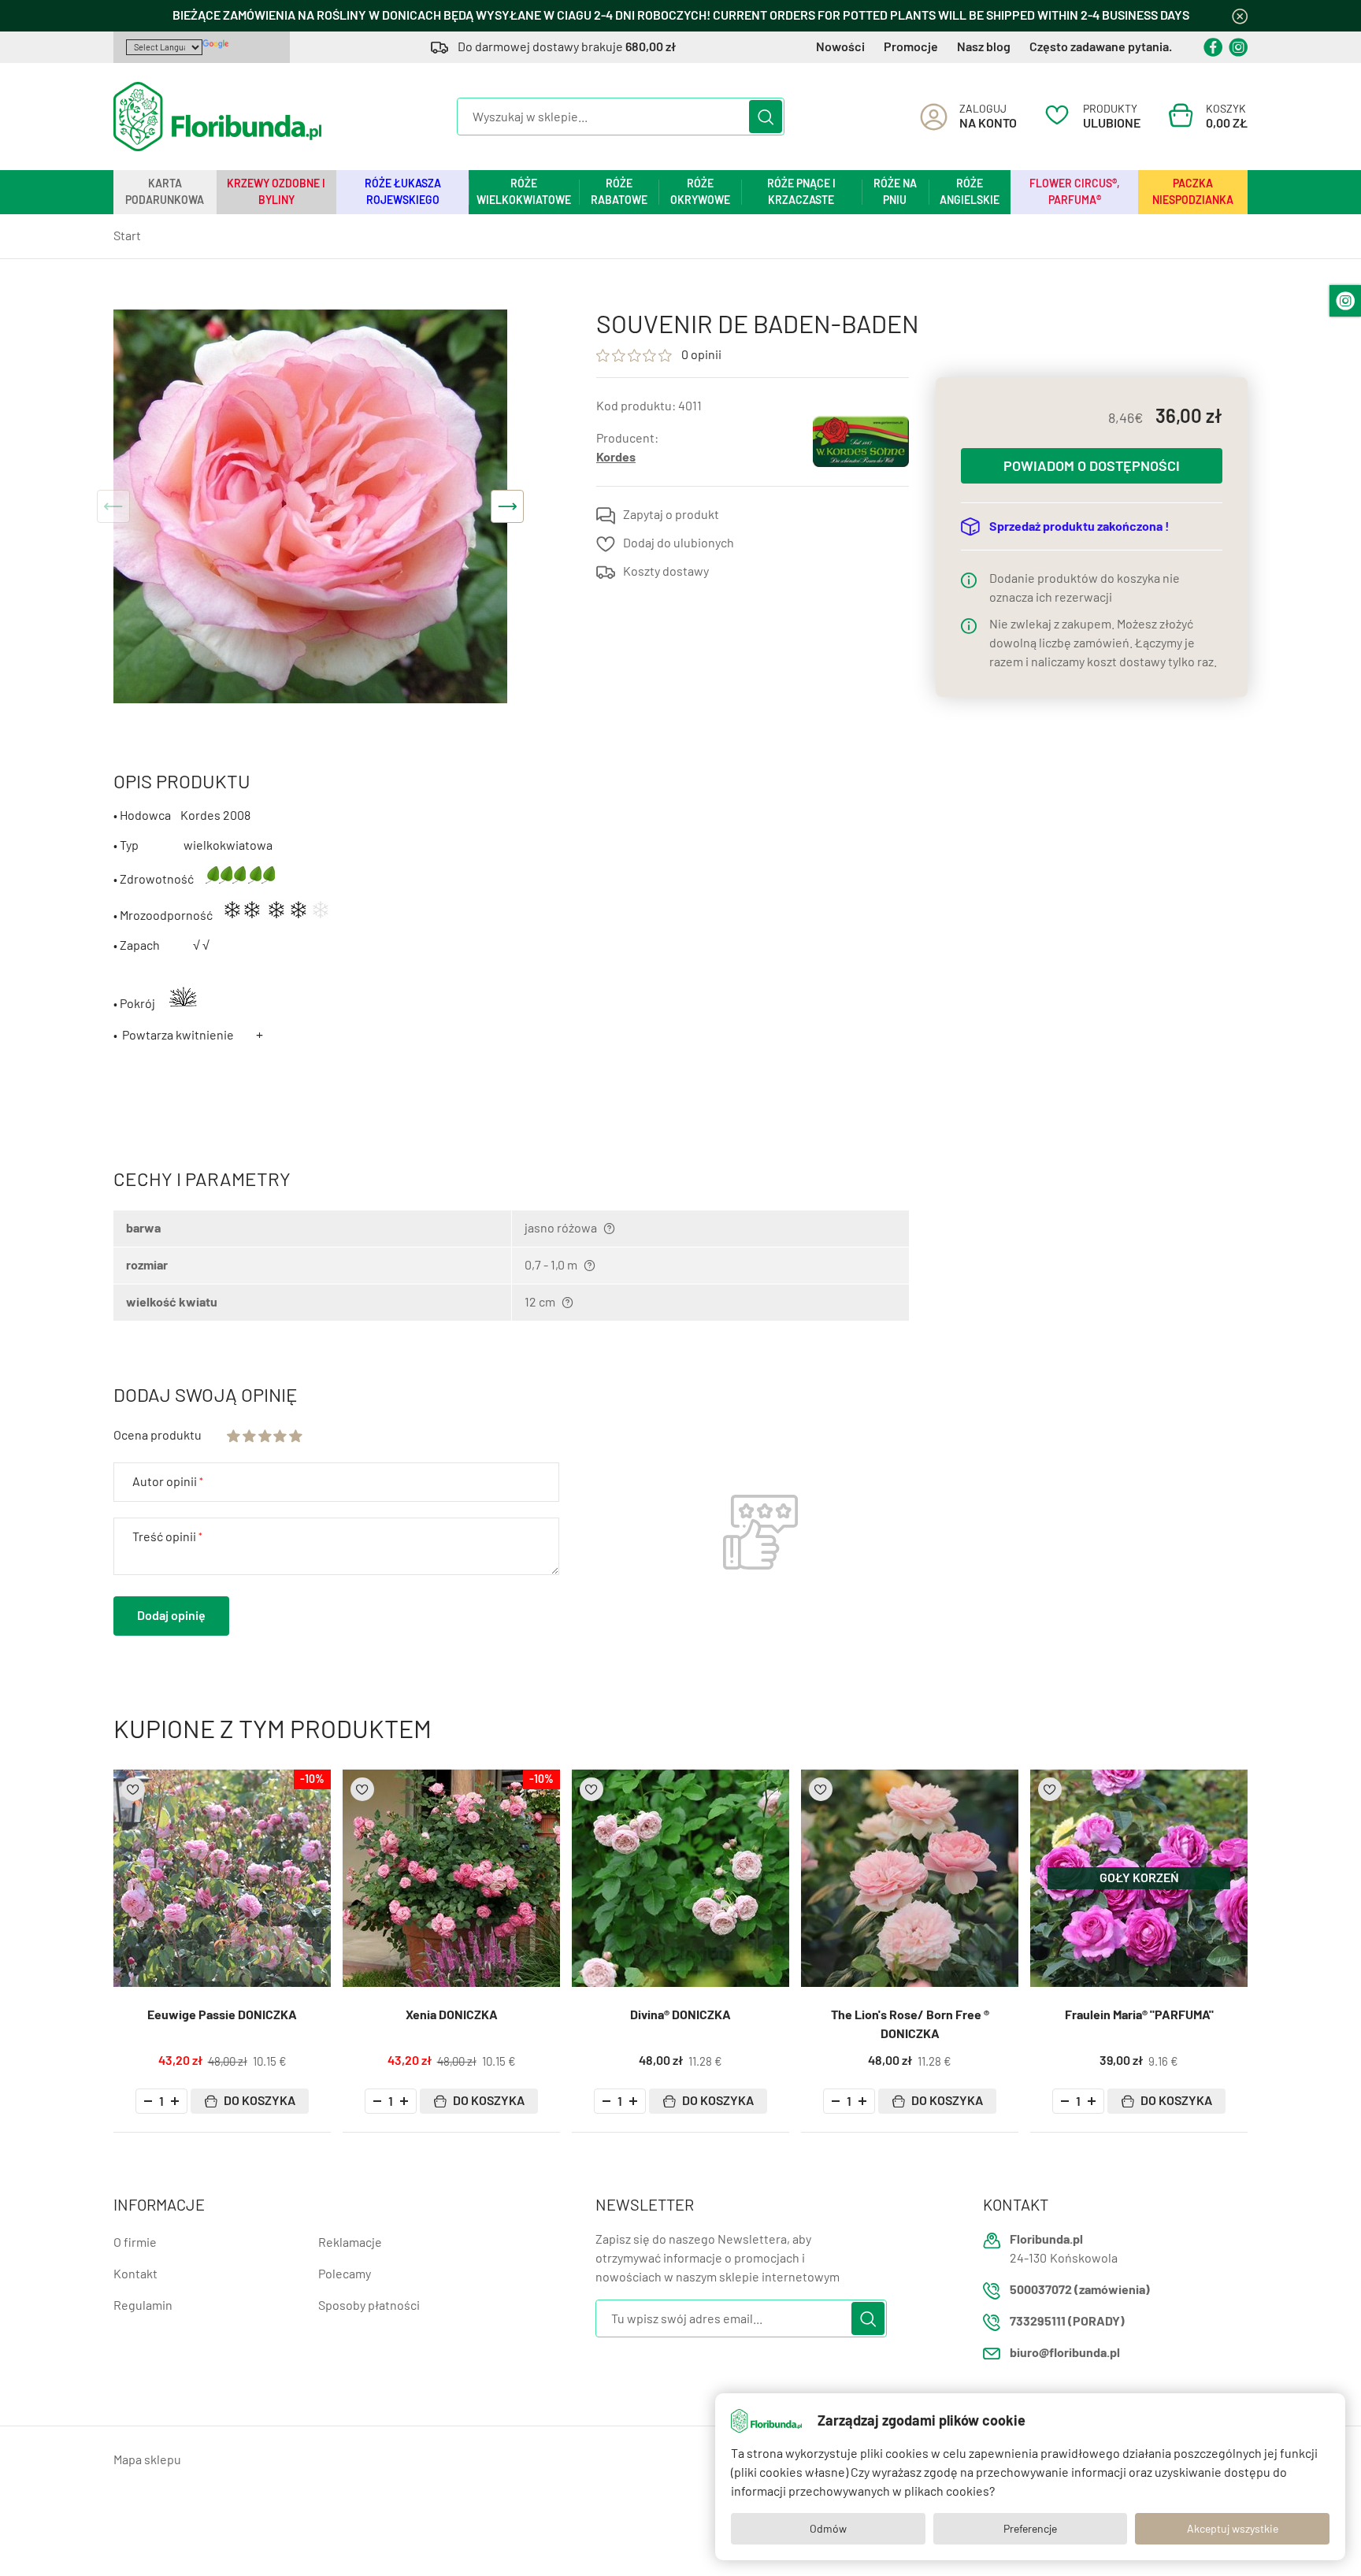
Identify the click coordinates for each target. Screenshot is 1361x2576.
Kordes (616, 457)
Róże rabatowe (619, 192)
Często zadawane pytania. (1101, 47)
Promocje (911, 47)
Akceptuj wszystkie (1233, 2529)
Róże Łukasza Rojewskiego (403, 192)
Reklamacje (350, 2242)
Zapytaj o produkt (671, 515)
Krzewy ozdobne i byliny (276, 192)
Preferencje (1030, 2529)
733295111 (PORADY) (1067, 2321)
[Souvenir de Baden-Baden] (310, 506)
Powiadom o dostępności (1092, 466)
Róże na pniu (895, 192)
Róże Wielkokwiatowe (524, 192)
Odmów (828, 2529)
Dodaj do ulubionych (679, 543)
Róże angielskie (970, 192)
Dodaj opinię (171, 1616)
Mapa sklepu (147, 2460)
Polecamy (345, 2274)
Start (127, 236)
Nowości (840, 47)
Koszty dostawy (666, 571)
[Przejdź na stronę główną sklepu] (217, 117)
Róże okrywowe (700, 192)
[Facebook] (1213, 47)
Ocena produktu (158, 1435)
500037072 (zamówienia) (1080, 2290)
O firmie (135, 2242)
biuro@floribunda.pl (1065, 2353)
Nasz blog (984, 47)
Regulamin (143, 2305)
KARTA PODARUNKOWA (165, 192)
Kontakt (135, 2274)
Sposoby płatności (369, 2305)
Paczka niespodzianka (1193, 192)
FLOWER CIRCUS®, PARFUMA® (1075, 192)
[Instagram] (1238, 47)
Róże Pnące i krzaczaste (801, 192)
